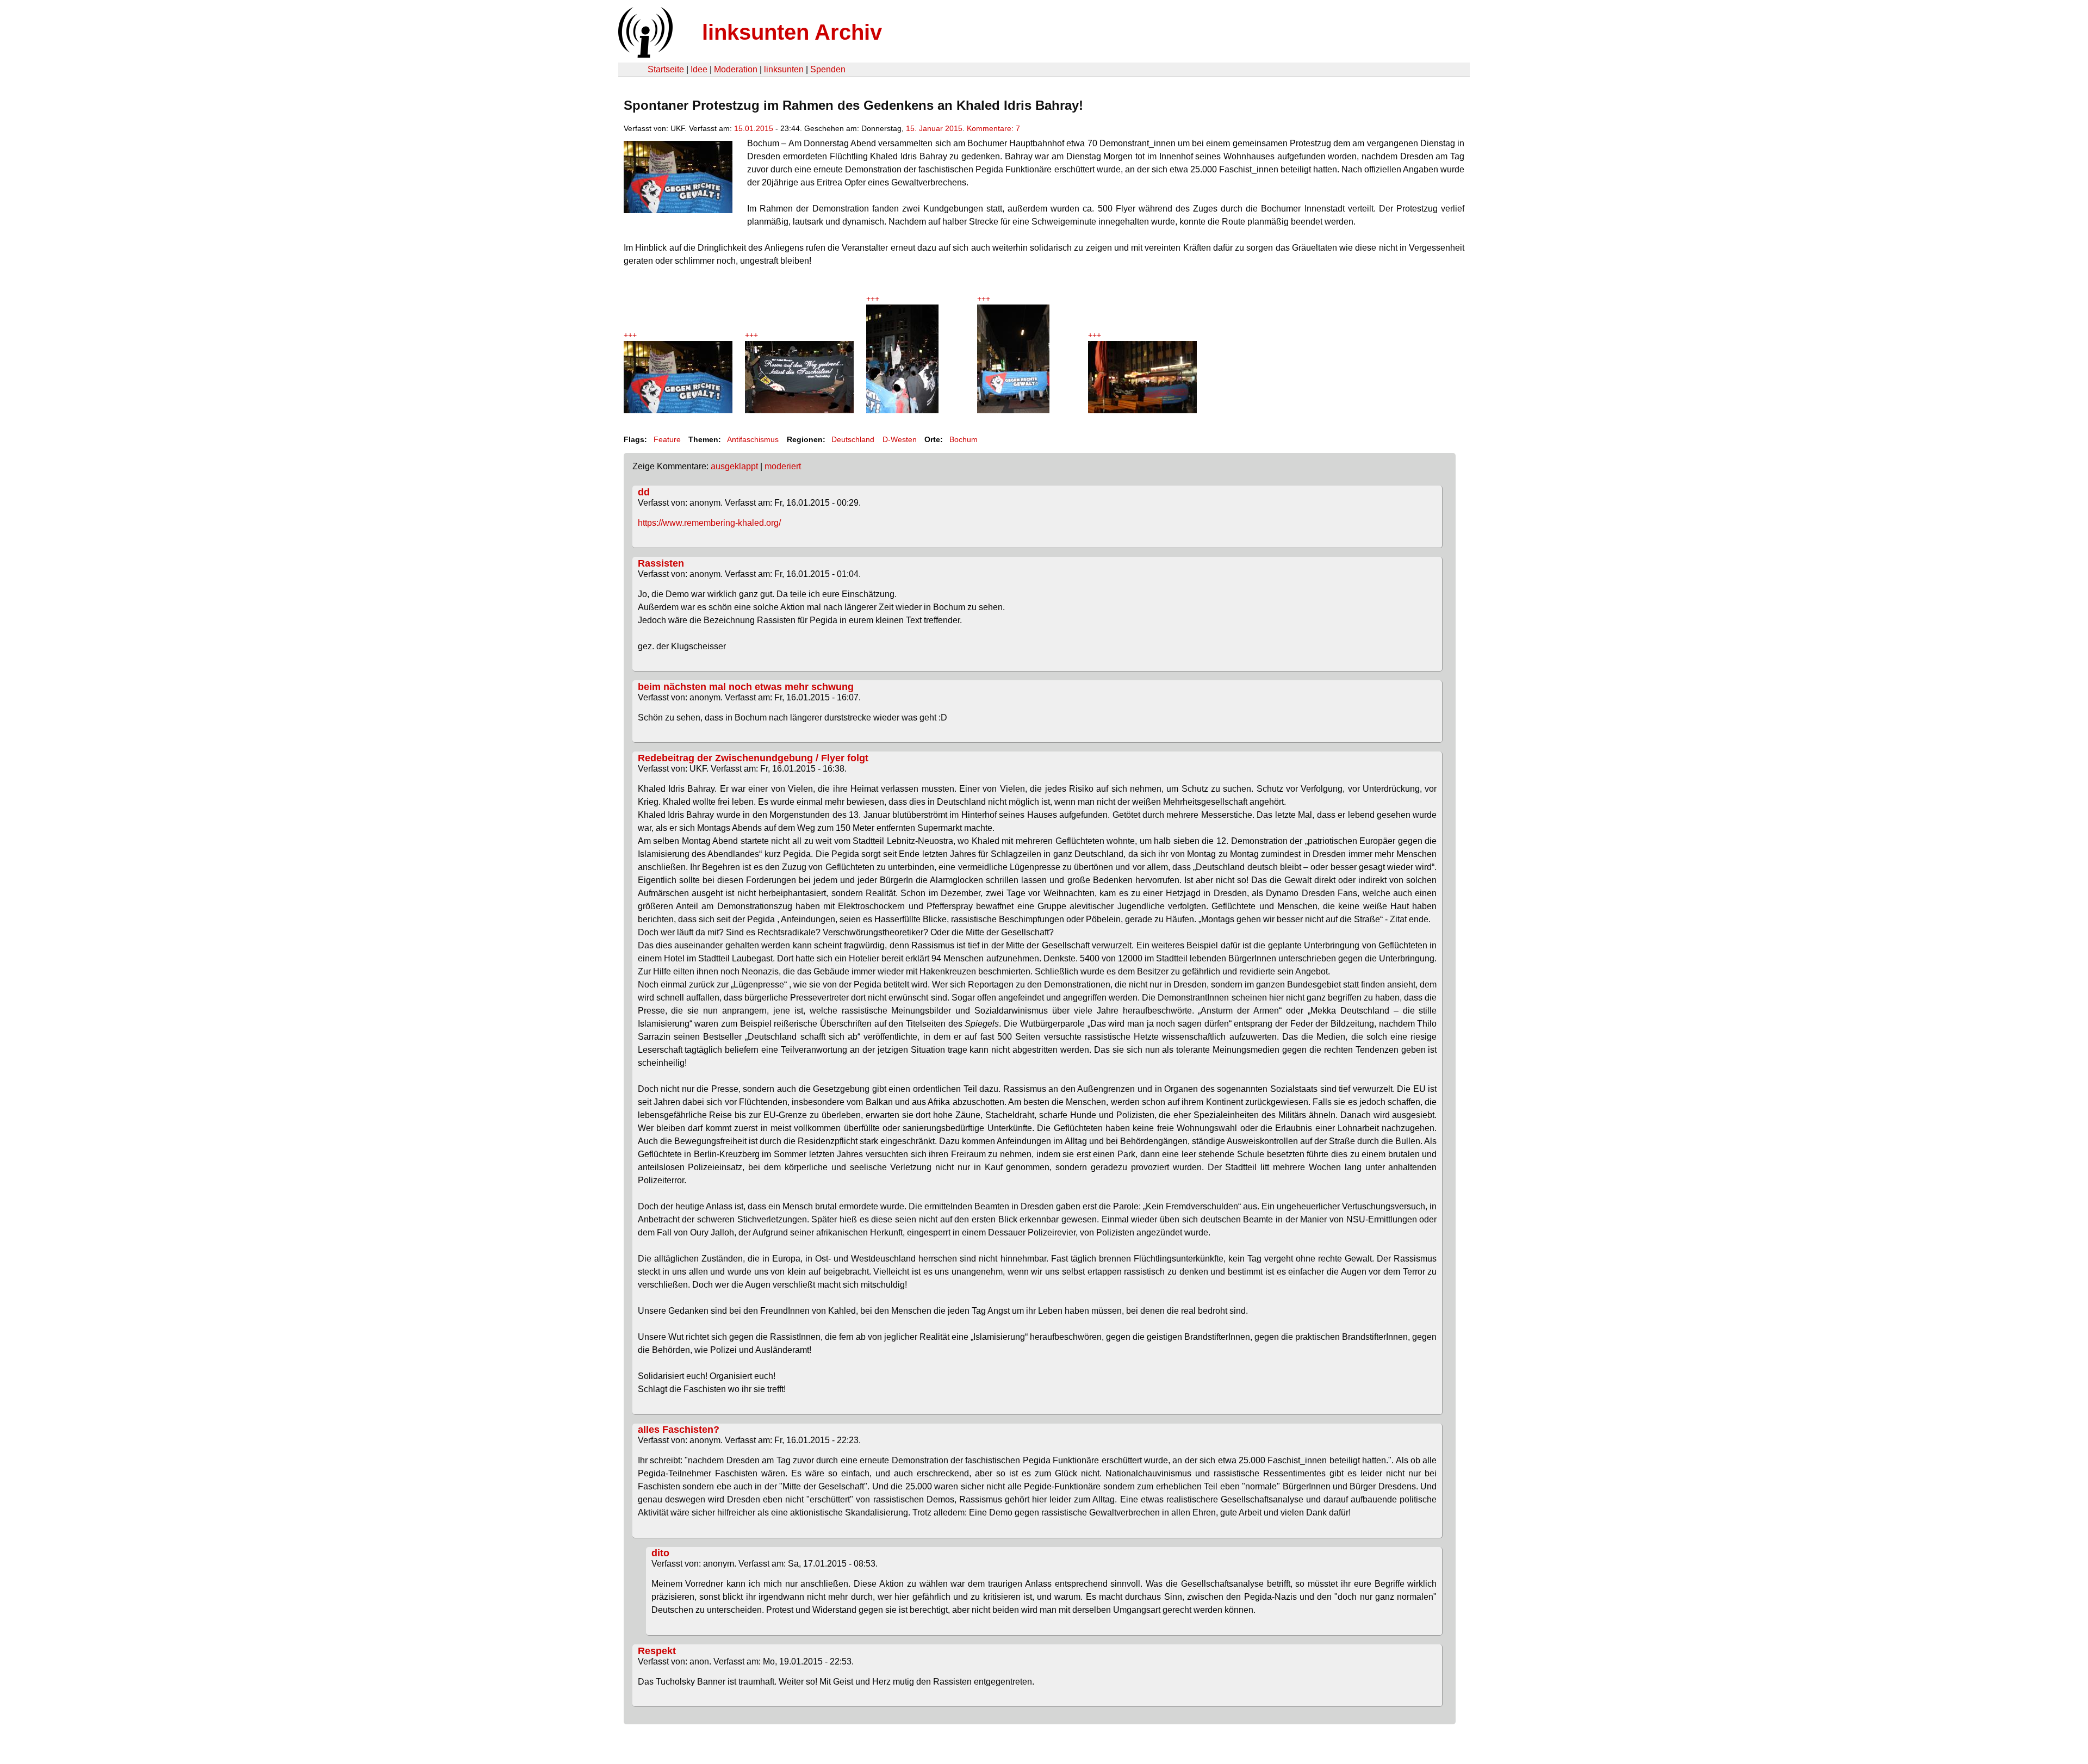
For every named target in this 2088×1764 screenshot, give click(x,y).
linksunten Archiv (792, 32)
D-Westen (900, 439)
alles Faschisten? (679, 1430)
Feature (667, 439)
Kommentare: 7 (993, 128)
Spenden (828, 69)
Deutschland (853, 439)
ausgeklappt (734, 466)
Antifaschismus (753, 439)
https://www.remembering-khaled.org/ (709, 523)
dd (644, 492)
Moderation (736, 69)
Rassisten (661, 563)
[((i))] (644, 55)
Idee (699, 69)
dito (660, 1553)
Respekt (657, 1651)
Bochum (964, 439)
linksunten (784, 69)
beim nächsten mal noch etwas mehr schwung (746, 687)
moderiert (783, 466)
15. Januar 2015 (934, 128)
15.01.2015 (754, 128)
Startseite (666, 69)
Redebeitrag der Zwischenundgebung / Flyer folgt (753, 758)
